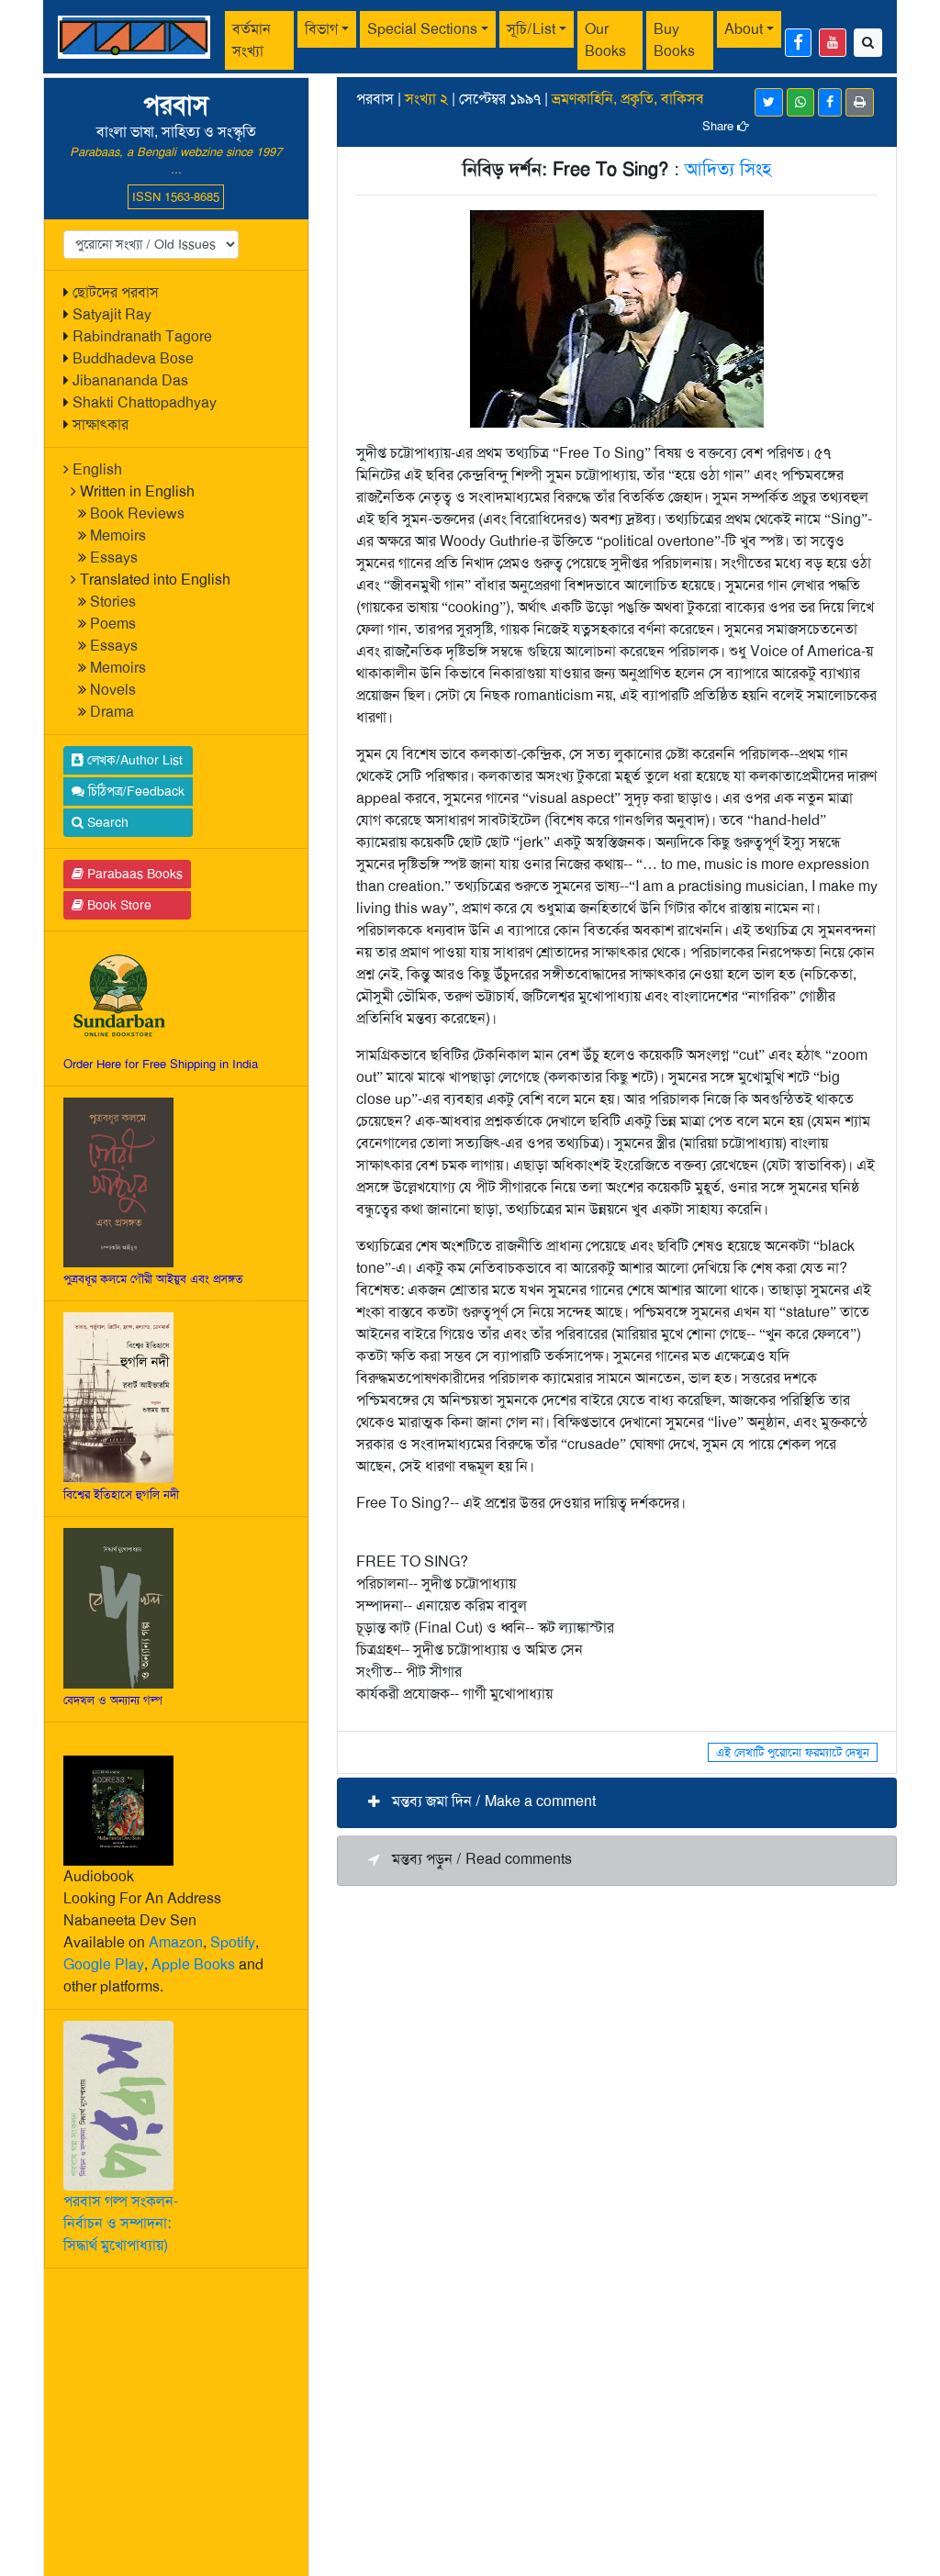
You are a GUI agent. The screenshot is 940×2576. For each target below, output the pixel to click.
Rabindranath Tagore (142, 336)
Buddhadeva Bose (133, 358)
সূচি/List (531, 29)
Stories (113, 602)
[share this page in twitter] (769, 102)
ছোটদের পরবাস (116, 292)
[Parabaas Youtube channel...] (833, 43)
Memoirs (118, 535)
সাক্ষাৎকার (101, 424)
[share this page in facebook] (830, 102)
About (744, 29)
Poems (113, 624)
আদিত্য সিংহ (728, 169)
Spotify (233, 1942)
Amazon (176, 1942)
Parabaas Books (133, 874)
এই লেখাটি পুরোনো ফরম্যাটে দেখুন (793, 1752)
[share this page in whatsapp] (800, 102)
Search (106, 822)
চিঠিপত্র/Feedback (134, 791)
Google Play (104, 1964)
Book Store (117, 905)
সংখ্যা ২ (426, 99)
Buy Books (674, 40)
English (97, 469)
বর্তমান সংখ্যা (252, 40)
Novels (113, 690)
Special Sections (422, 29)
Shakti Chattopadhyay (145, 402)
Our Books (605, 40)
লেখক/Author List (133, 760)
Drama (112, 712)
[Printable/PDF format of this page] (860, 102)
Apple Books (193, 1964)
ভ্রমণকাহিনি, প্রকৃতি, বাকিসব (628, 99)
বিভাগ (321, 29)
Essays (114, 558)
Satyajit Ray (112, 314)
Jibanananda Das (130, 380)
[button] (617, 1803)
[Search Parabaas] (868, 43)
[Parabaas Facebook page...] (798, 43)
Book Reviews (137, 513)
